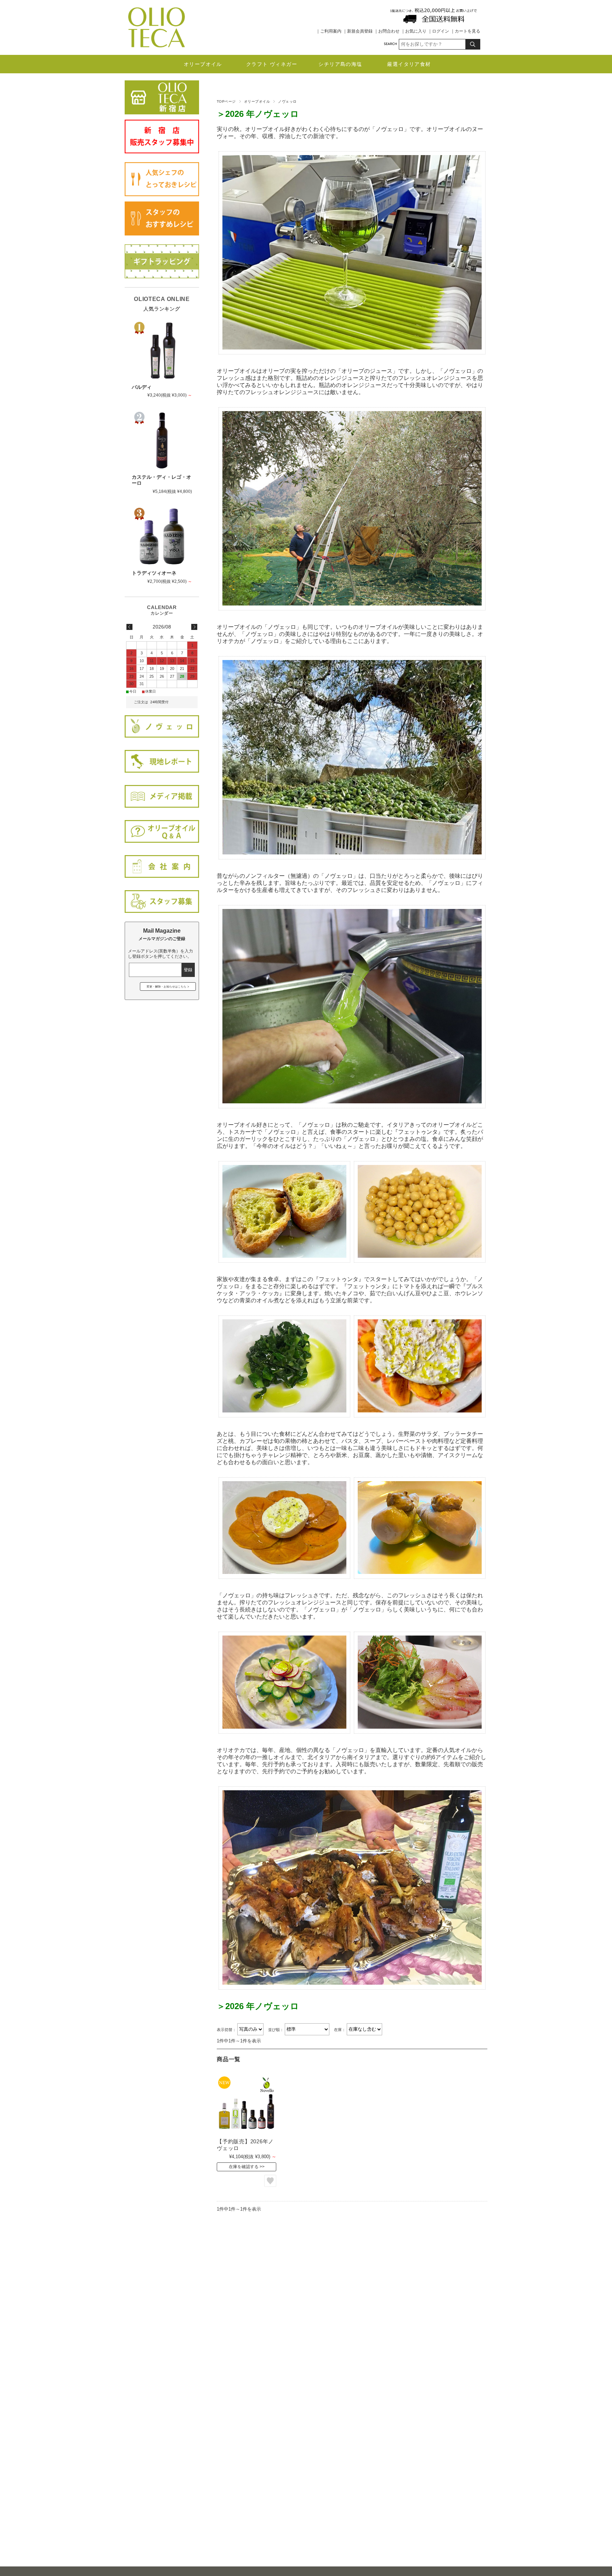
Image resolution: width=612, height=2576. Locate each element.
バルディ (142, 387)
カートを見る (467, 31)
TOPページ (226, 101)
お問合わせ (389, 31)
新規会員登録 (360, 31)
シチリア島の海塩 (340, 64)
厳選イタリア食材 (409, 64)
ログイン (441, 31)
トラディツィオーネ (154, 573)
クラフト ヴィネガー (272, 64)
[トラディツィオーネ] (162, 536)
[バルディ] (162, 351)
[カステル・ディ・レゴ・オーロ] (162, 440)
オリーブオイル (203, 64)
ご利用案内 (331, 31)
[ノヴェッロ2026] (246, 2105)
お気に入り (416, 31)
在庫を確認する (244, 2167)
